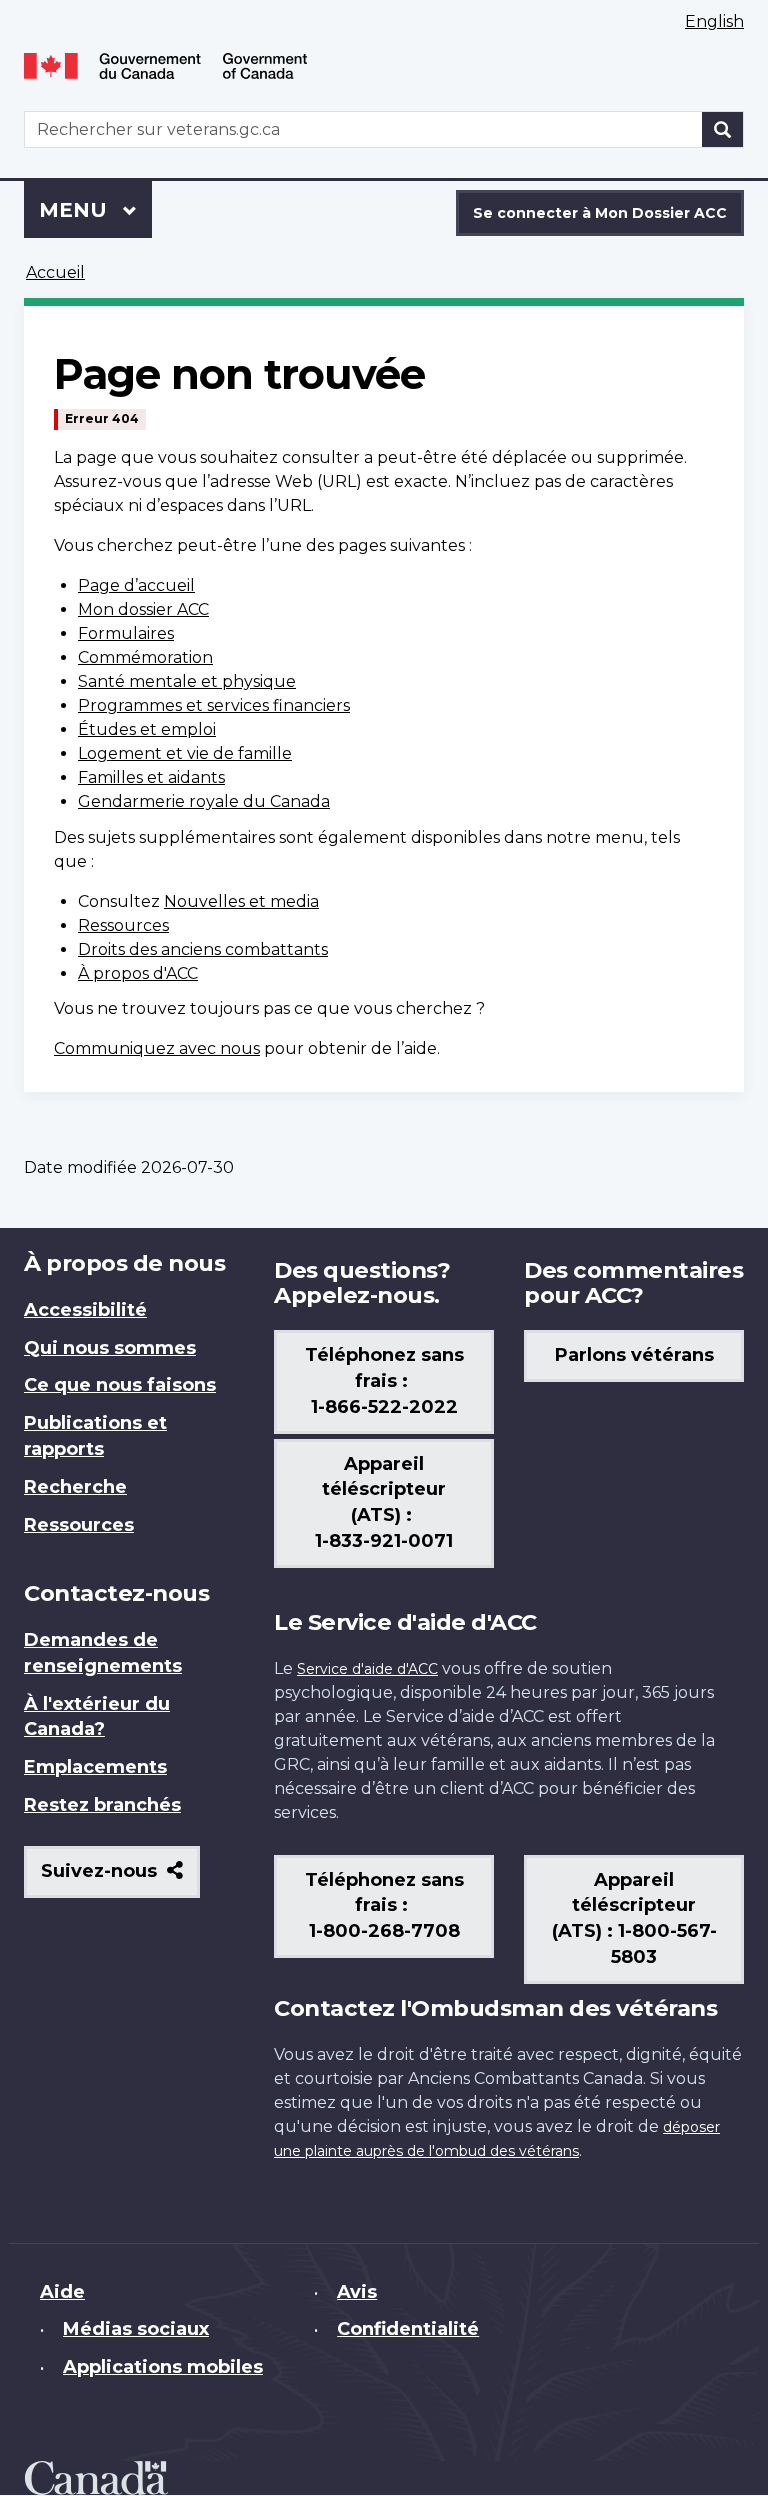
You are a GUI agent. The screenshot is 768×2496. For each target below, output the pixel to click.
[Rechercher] (723, 129)
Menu (95, 210)
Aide (62, 2292)
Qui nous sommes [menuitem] (110, 1348)
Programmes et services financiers (214, 705)
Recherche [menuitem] (75, 1487)
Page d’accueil (136, 585)
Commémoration (145, 657)
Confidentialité (408, 2329)
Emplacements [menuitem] (95, 1767)
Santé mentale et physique (187, 681)
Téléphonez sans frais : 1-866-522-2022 (384, 1381)
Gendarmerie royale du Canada (204, 801)
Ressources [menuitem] (79, 1525)
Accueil (55, 272)
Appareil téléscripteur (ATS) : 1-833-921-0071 (384, 1503)
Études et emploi (147, 729)
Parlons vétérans (634, 1355)
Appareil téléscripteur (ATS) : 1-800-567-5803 (634, 1919)
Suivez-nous (120, 1878)
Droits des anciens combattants (203, 949)
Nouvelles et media (241, 901)
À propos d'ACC (138, 973)
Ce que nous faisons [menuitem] (120, 1385)
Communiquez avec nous (157, 1048)
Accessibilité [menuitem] (85, 1310)
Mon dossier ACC (143, 609)
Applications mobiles (163, 2367)
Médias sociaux (136, 2329)
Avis (357, 2292)
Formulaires (126, 633)
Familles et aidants (151, 777)
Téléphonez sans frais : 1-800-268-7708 (384, 1906)
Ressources (123, 925)
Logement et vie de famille (185, 753)
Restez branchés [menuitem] (102, 1805)
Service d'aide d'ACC (367, 1669)
